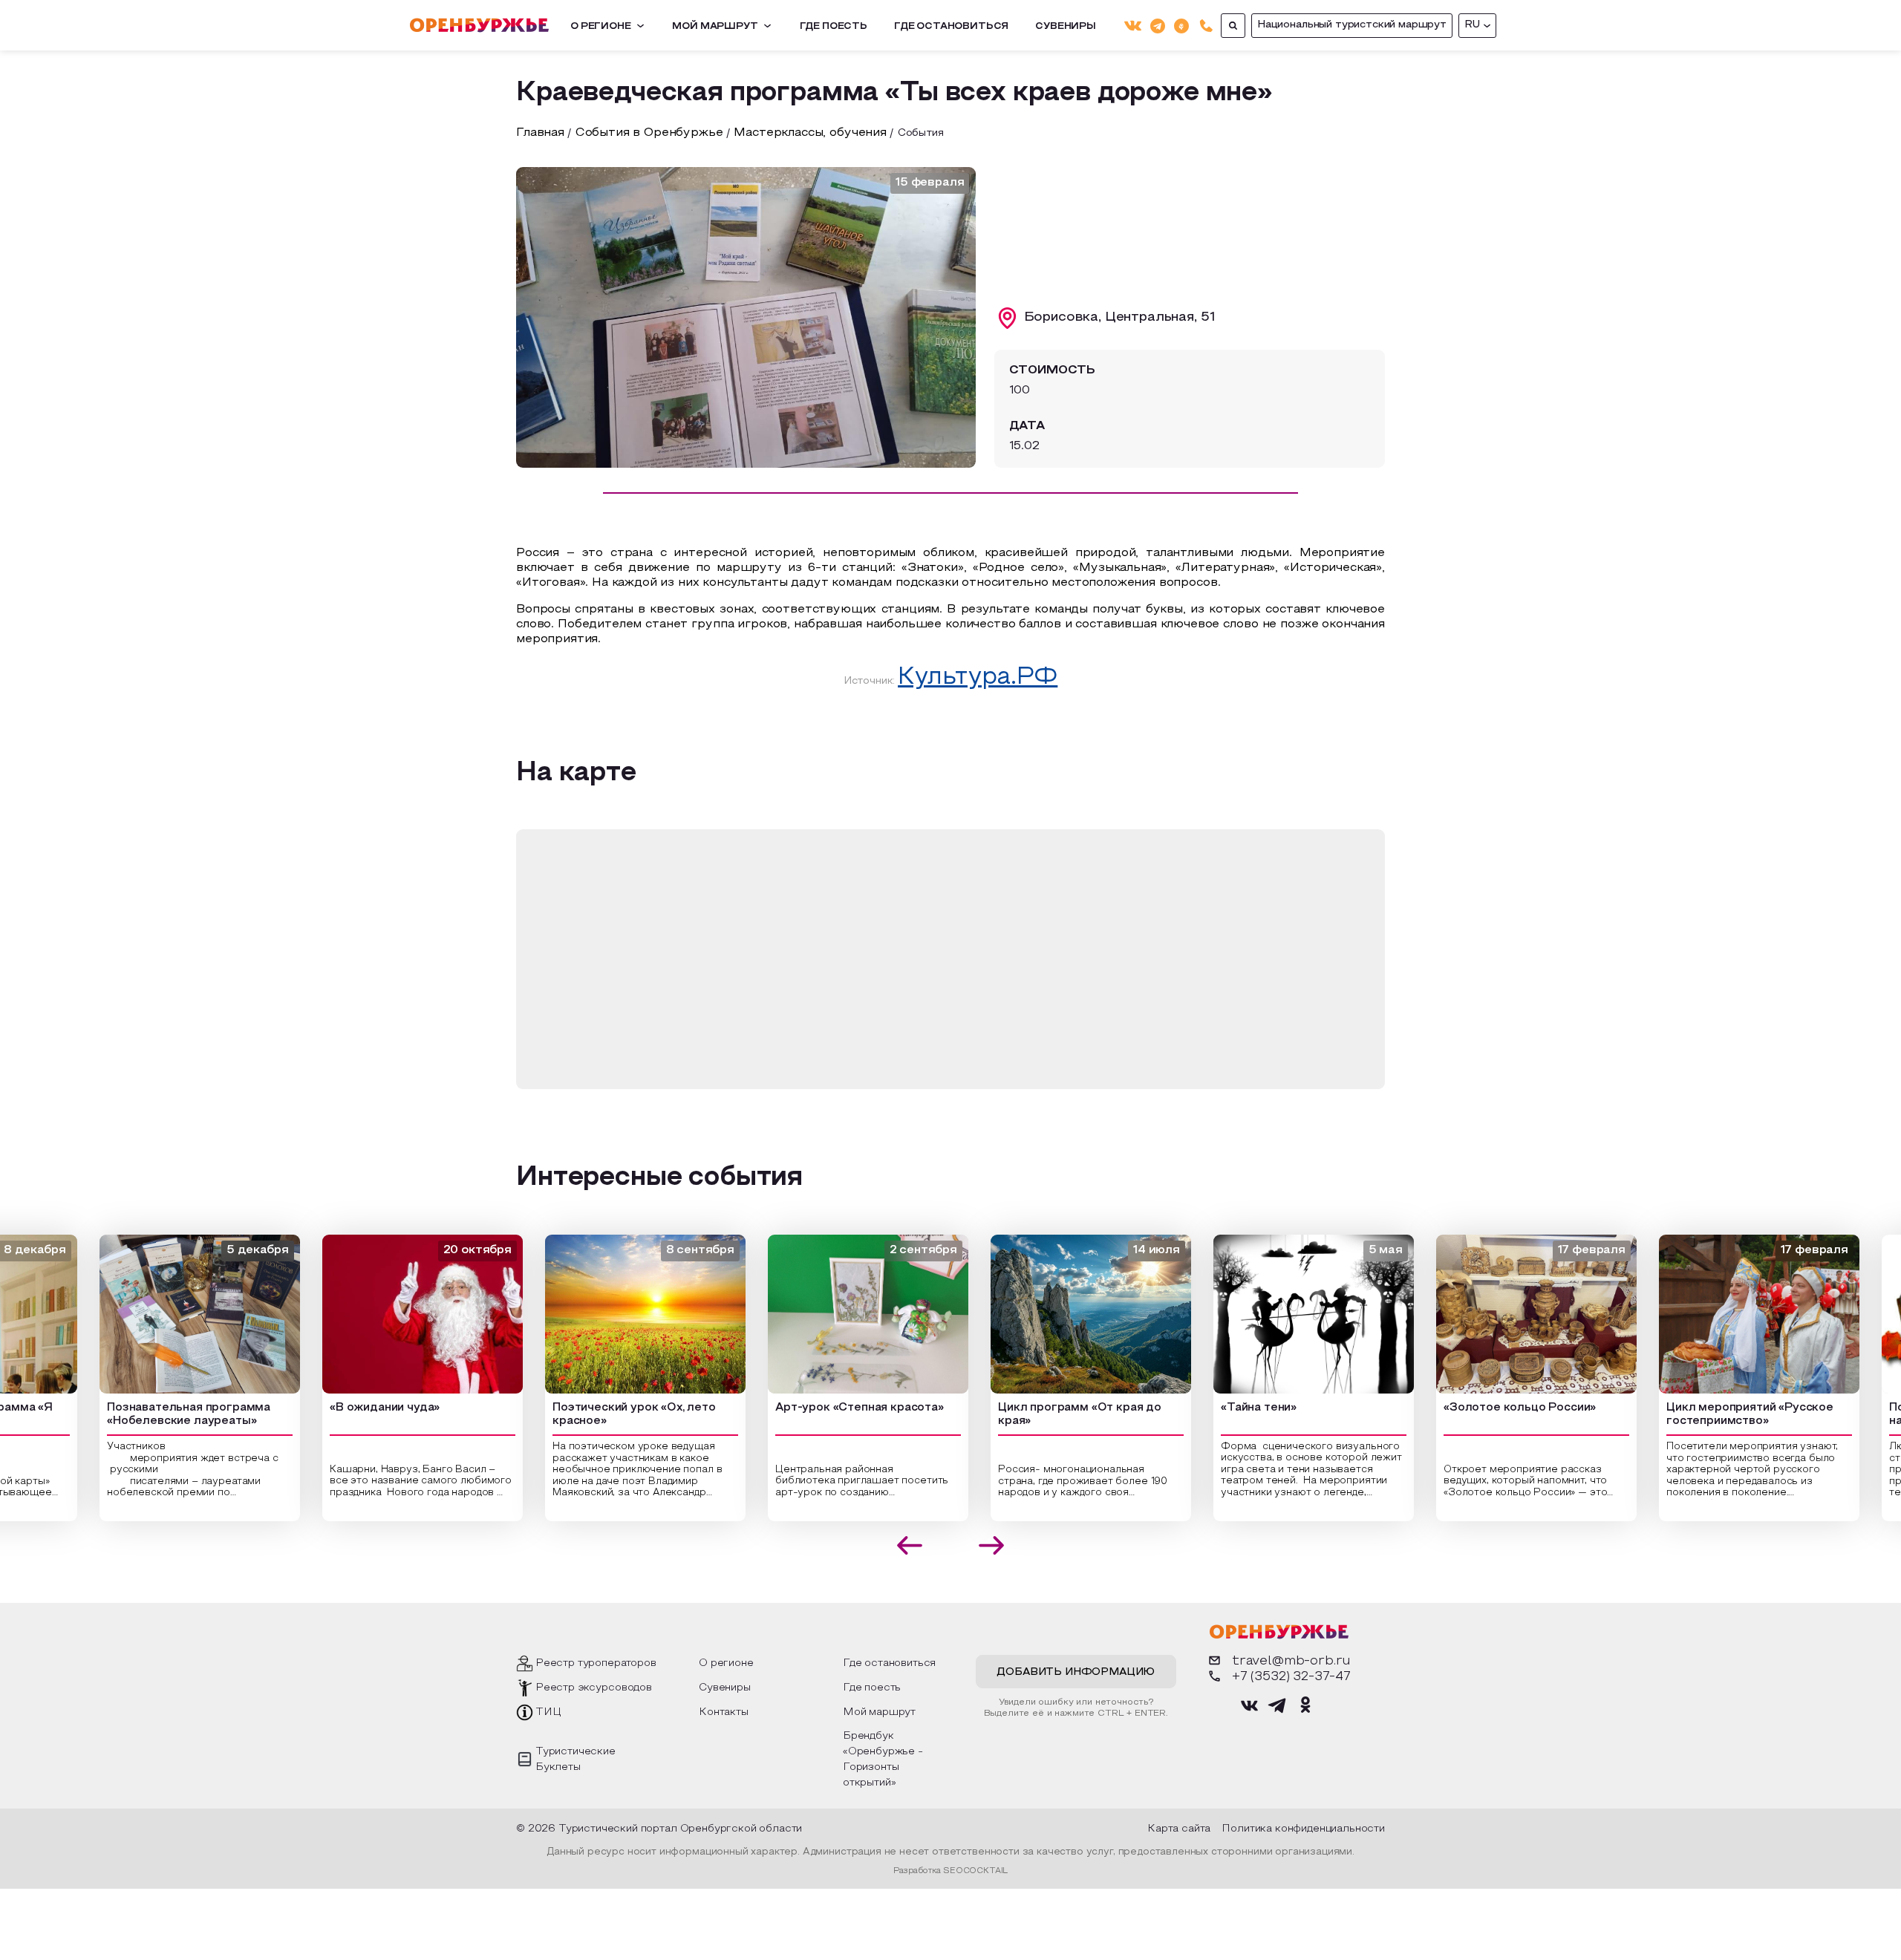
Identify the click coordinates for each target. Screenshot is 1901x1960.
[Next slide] (992, 1545)
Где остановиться (951, 27)
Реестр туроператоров (596, 1663)
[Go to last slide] (910, 1545)
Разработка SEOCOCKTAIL (950, 1871)
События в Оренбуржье (649, 133)
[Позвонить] (1206, 26)
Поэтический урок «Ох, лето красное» (612, 1415)
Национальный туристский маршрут (1352, 25)
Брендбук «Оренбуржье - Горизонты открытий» (883, 1760)
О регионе (601, 27)
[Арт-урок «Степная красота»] (846, 1314)
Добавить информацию (1076, 1672)
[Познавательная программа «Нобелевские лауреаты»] (177, 1314)
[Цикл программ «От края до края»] (1069, 1314)
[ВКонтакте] (1133, 26)
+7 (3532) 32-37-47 (1291, 1677)
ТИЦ (548, 1712)
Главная (540, 133)
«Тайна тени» (1236, 1408)
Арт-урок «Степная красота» (837, 1408)
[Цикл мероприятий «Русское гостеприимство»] (1737, 1314)
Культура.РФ (978, 678)
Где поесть (834, 27)
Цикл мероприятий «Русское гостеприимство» (1728, 1415)
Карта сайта (1179, 1829)
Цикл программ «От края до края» (1057, 1415)
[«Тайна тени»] (1291, 1314)
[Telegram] (1158, 25)
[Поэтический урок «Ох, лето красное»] (623, 1314)
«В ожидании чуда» (362, 1408)
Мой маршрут (715, 27)
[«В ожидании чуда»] (400, 1314)
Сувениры (1066, 27)
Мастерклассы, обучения (810, 133)
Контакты (724, 1712)
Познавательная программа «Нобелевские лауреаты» (166, 1415)
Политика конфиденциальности (1303, 1829)
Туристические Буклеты (575, 1760)
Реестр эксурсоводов (594, 1688)
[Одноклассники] (1181, 25)
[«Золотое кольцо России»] (1514, 1314)
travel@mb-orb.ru (1291, 1661)
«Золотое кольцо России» (1497, 1408)
